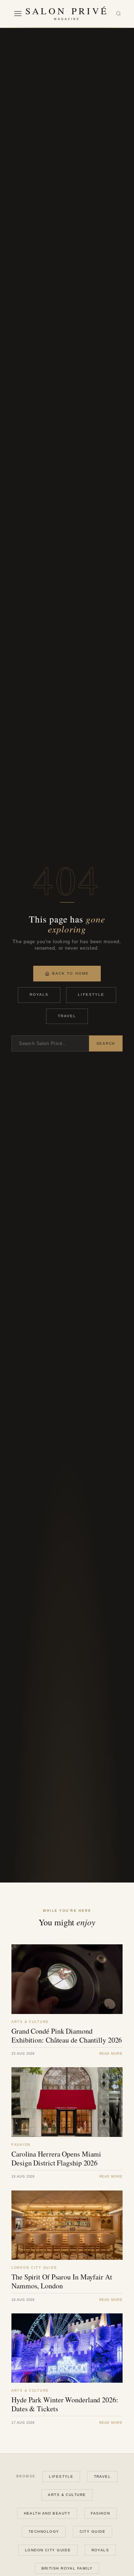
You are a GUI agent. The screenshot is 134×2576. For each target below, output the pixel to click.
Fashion (100, 2513)
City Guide (93, 2532)
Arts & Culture (67, 2495)
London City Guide (48, 2550)
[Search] (118, 14)
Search (106, 1043)
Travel (67, 1016)
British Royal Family (67, 2568)
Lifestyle (91, 994)
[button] (18, 14)
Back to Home (71, 973)
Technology (44, 2532)
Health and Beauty (47, 2513)
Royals (39, 994)
